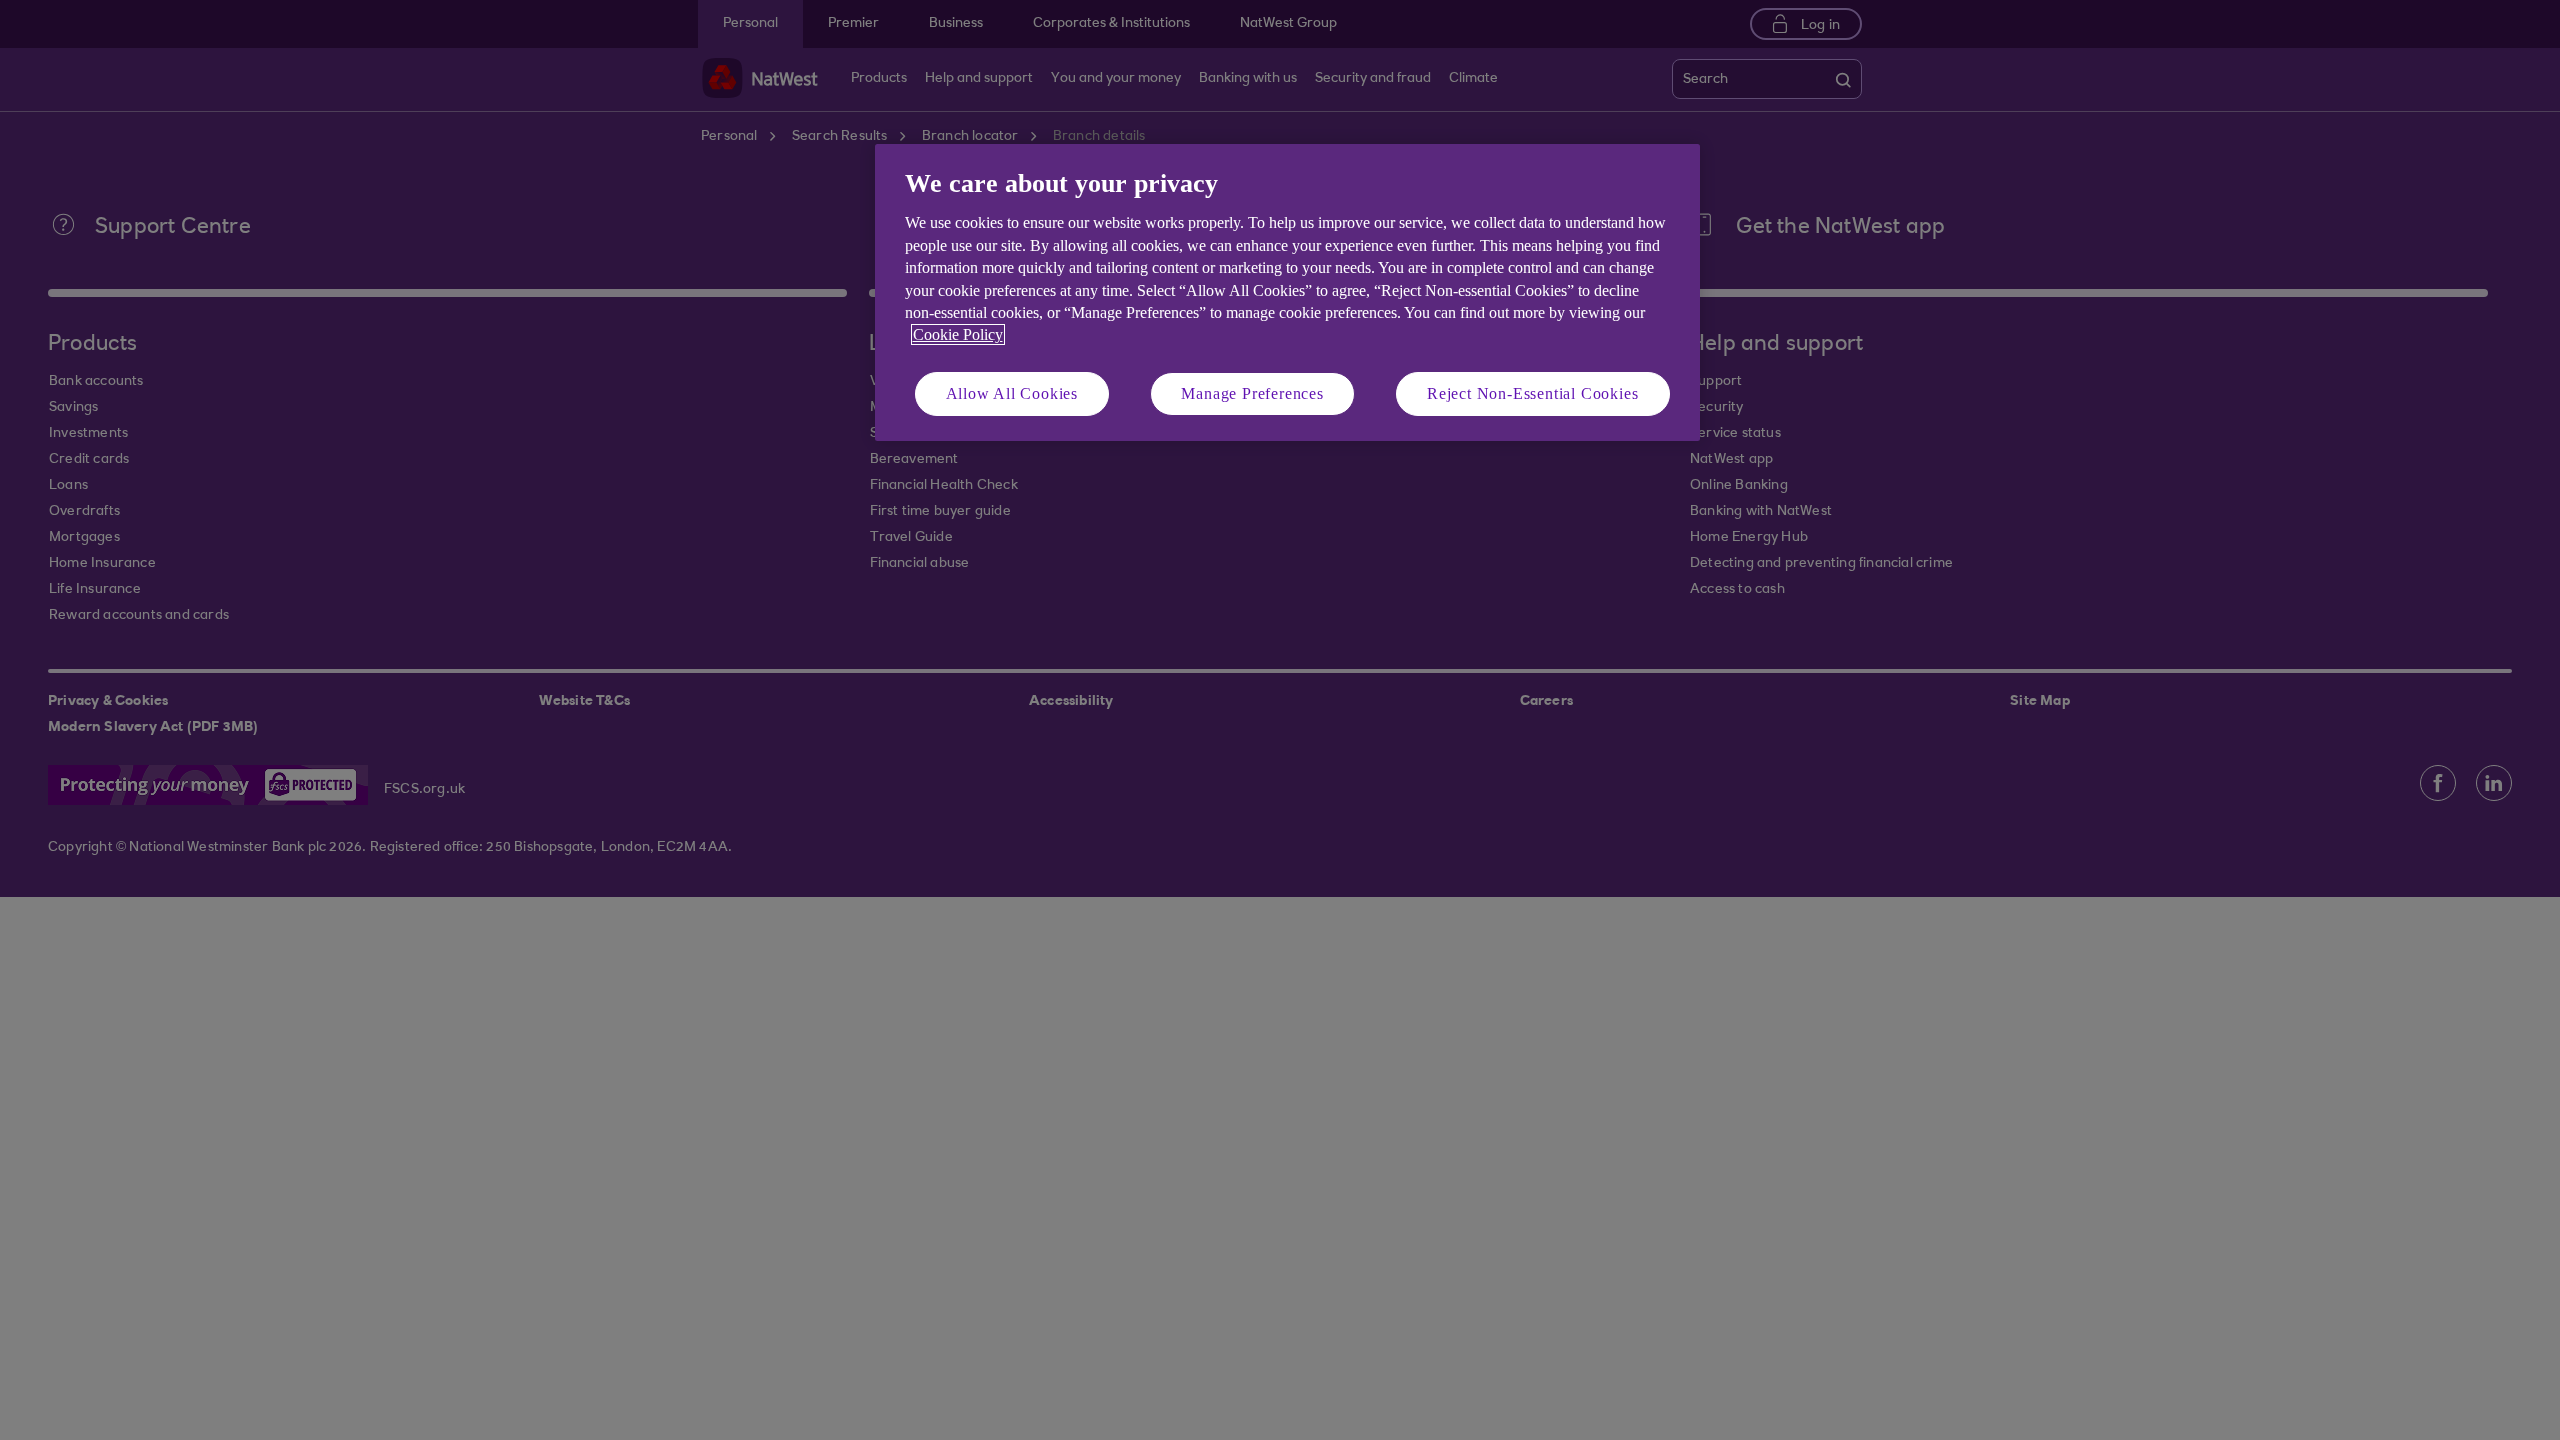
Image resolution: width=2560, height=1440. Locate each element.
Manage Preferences (1252, 393)
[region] (1287, 292)
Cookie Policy (958, 334)
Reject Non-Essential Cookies (1532, 393)
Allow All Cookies (1012, 393)
